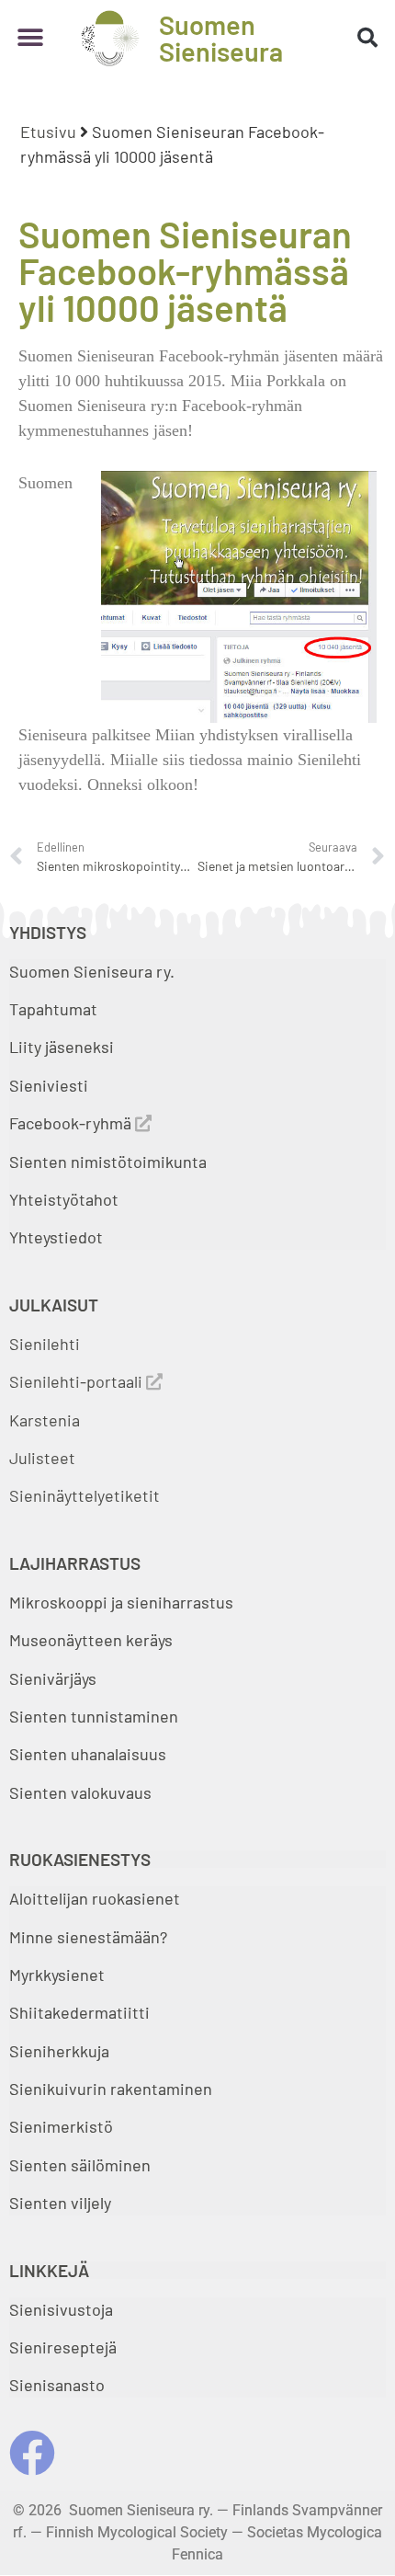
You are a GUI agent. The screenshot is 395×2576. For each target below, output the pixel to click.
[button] (30, 38)
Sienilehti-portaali (78, 1381)
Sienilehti (45, 1344)
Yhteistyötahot (64, 1199)
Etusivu (48, 132)
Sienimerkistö (61, 2126)
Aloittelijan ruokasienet (95, 1898)
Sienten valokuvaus (80, 1792)
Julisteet (42, 1458)
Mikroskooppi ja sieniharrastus (121, 1602)
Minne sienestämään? (88, 1937)
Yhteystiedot (56, 1237)
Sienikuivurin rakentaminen (111, 2089)
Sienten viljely (60, 2203)
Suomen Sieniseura (221, 38)
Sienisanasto (57, 2385)
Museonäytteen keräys (91, 1640)
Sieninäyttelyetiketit (85, 1495)
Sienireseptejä (63, 2347)
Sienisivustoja (61, 2309)
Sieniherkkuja (59, 2051)
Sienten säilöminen (80, 2165)
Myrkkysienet (57, 1975)
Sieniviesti (51, 1085)
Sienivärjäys (53, 1678)
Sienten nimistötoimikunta (108, 1162)
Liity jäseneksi (62, 1047)
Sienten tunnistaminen (94, 1716)
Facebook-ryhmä (72, 1123)
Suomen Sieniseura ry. (92, 971)
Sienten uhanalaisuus (88, 1754)
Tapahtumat (53, 1009)
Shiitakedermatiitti (79, 2012)
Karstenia (45, 1420)
